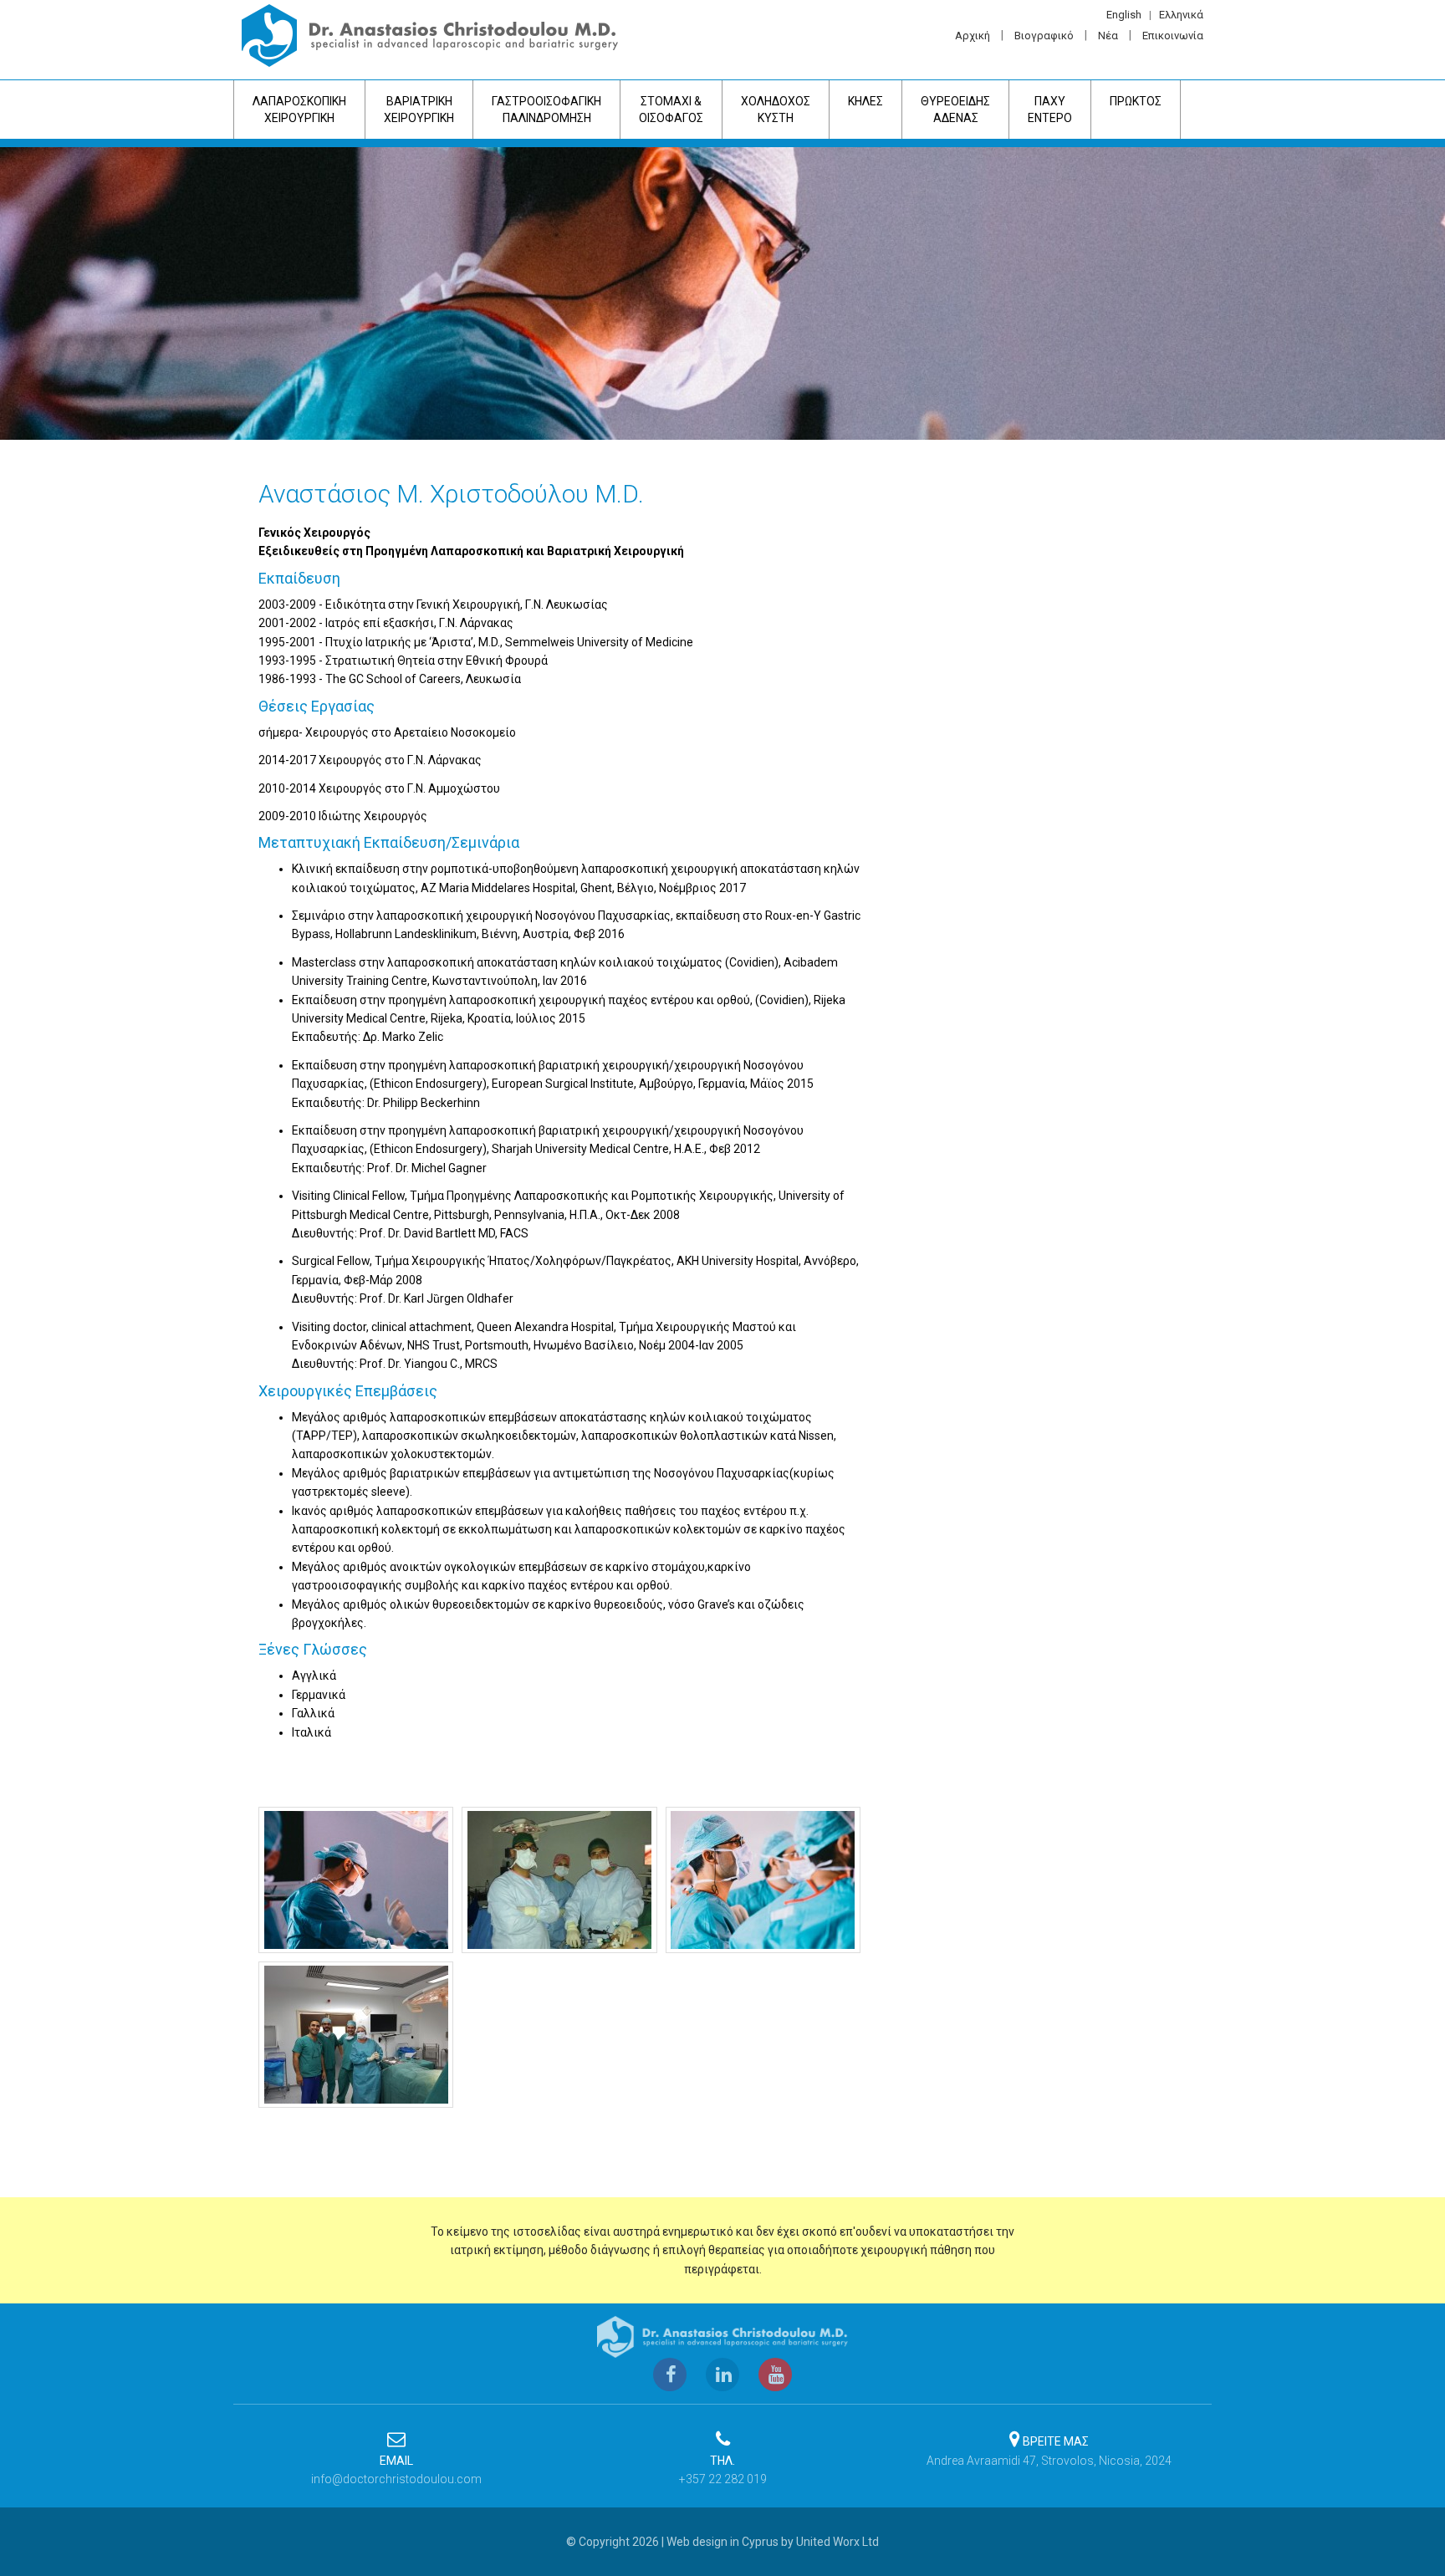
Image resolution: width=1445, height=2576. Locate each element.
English (1124, 15)
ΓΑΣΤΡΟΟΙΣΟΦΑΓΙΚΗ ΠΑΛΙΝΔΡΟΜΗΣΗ (546, 110)
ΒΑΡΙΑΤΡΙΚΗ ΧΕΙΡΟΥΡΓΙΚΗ (419, 110)
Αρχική (973, 36)
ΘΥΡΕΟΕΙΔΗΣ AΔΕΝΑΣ (955, 110)
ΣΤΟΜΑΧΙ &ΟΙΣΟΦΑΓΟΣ (671, 110)
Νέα (1108, 36)
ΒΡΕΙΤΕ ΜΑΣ (1056, 2441)
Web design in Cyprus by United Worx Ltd (773, 2542)
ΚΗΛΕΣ (865, 101)
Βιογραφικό (1044, 36)
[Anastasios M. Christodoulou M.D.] (356, 1880)
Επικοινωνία (1173, 36)
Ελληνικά (1181, 15)
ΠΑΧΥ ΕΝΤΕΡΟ (1050, 110)
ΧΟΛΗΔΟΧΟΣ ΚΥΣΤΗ (776, 110)
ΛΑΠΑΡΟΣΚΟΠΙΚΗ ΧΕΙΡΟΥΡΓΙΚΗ (299, 110)
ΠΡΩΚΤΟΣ (1136, 101)
